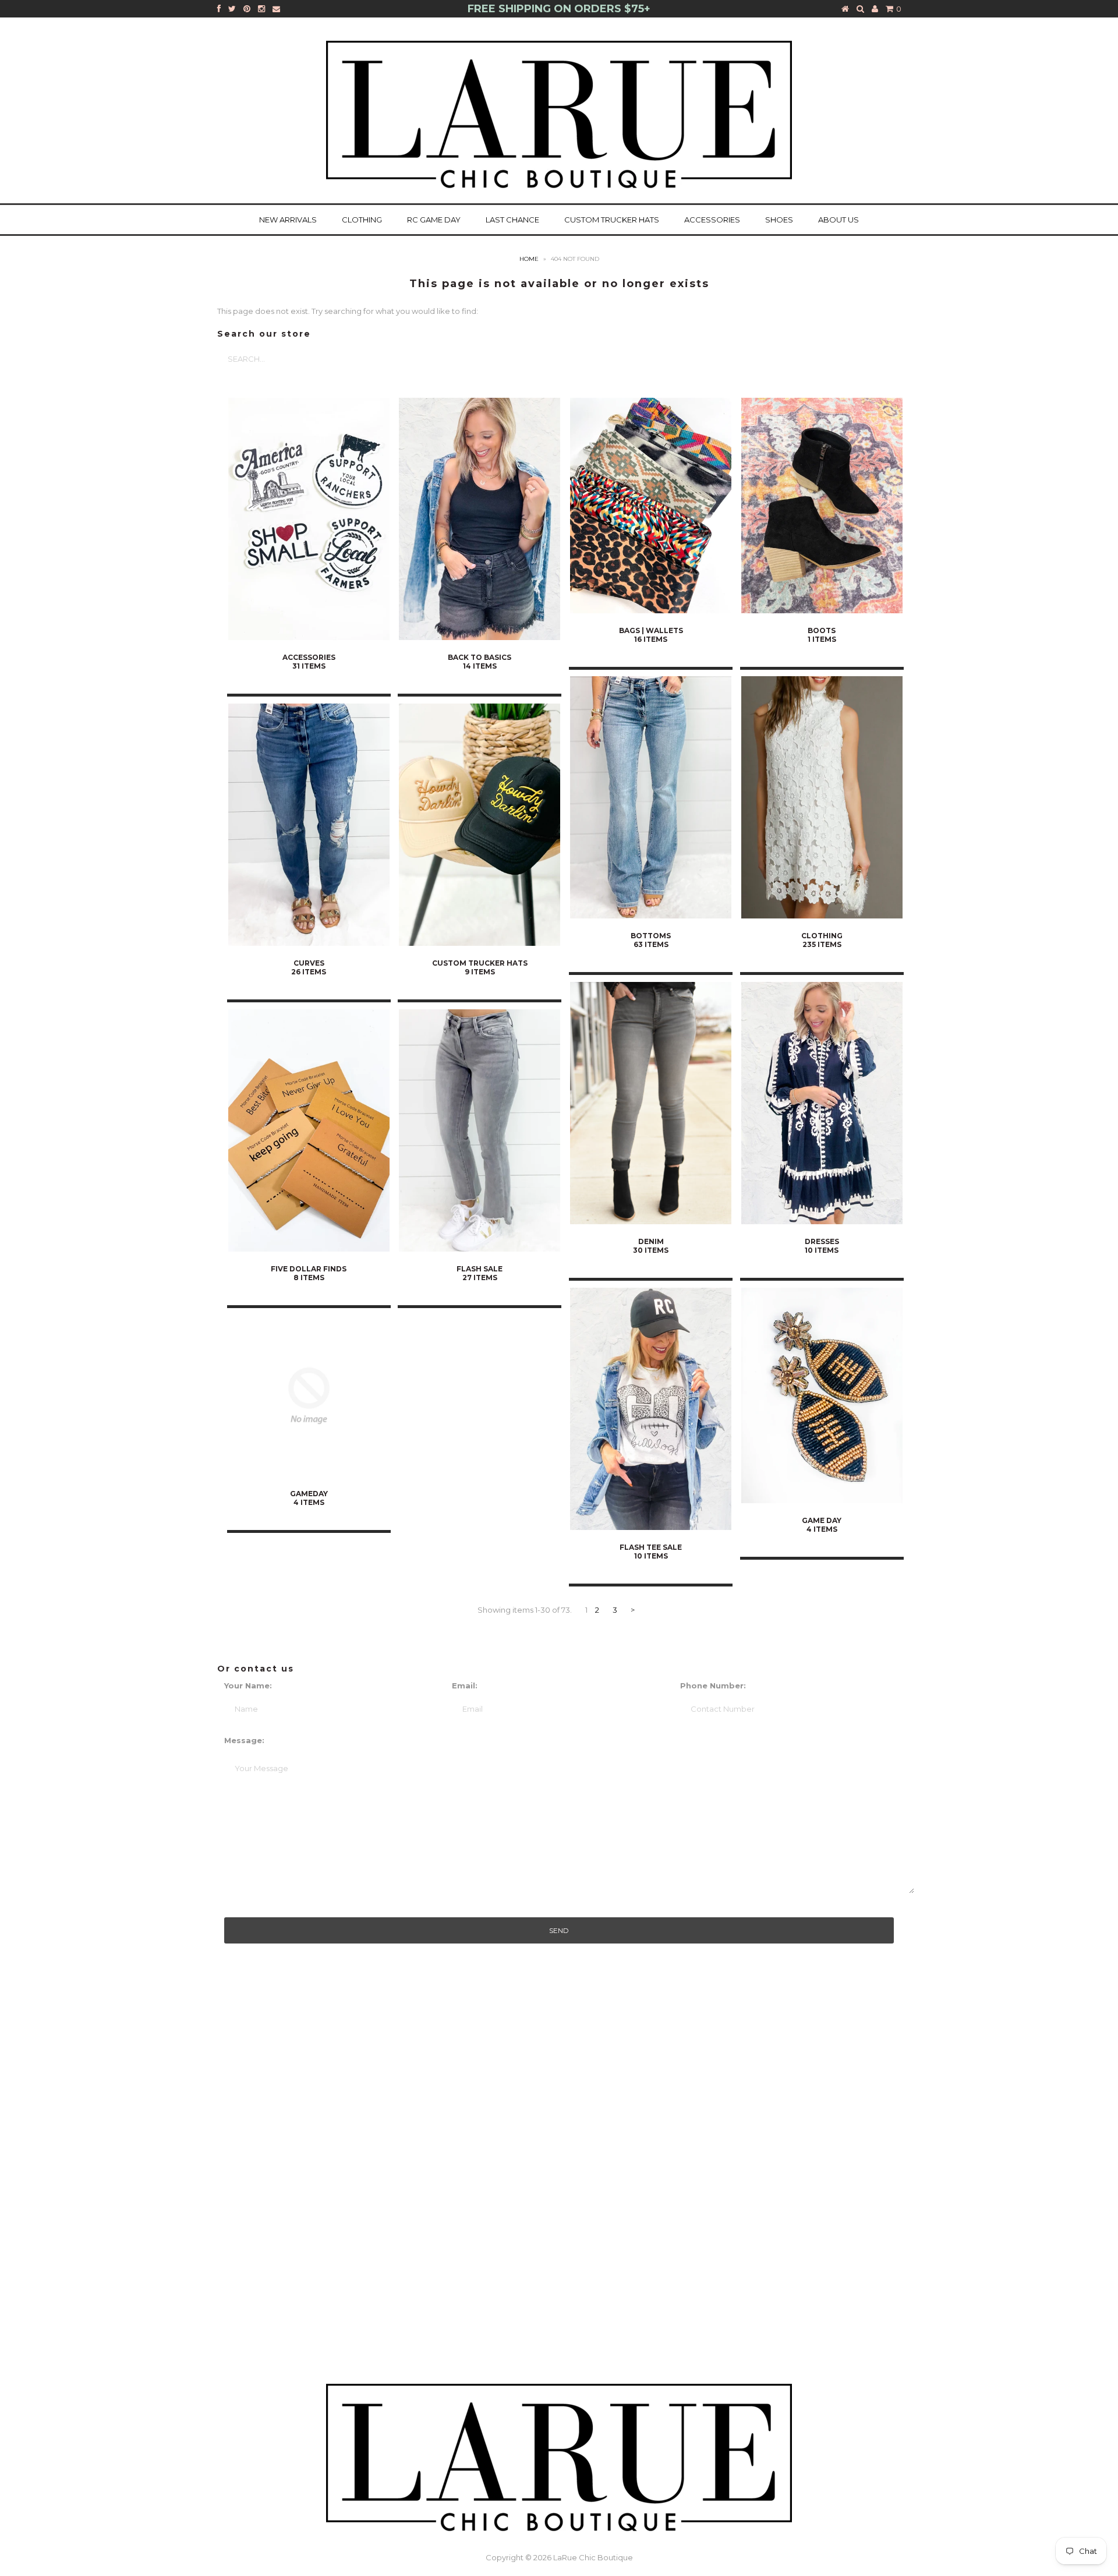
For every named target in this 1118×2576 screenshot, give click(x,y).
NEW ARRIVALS (288, 220)
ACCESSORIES (712, 220)
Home (529, 259)
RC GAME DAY (434, 220)
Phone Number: (713, 1685)
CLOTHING (362, 220)
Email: (465, 1685)
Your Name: (248, 1685)
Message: (244, 1740)
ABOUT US (838, 220)
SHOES (779, 220)
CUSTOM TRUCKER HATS (612, 220)
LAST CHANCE (512, 220)
